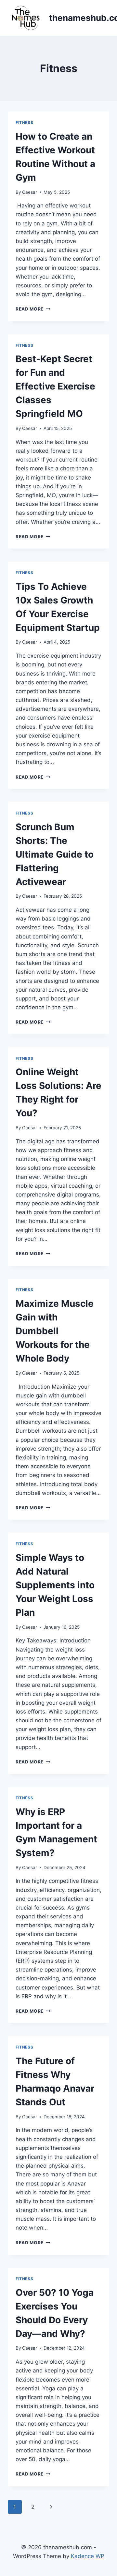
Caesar (30, 192)
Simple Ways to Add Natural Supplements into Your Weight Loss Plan (55, 1585)
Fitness (24, 122)
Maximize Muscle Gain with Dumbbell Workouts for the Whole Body (55, 1331)
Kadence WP (88, 2556)
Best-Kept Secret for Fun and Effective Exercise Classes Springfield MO (55, 386)
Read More (33, 309)
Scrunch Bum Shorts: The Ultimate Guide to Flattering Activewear (55, 854)
